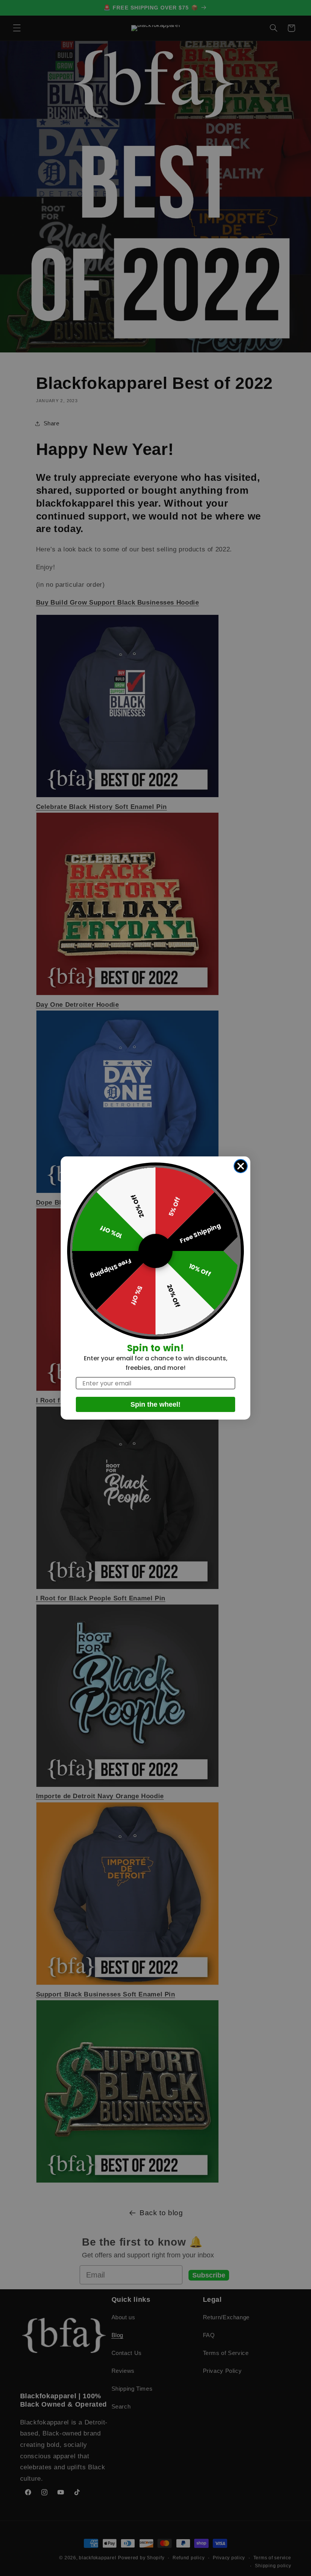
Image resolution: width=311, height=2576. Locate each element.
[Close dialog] (241, 1166)
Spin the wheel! (155, 1404)
